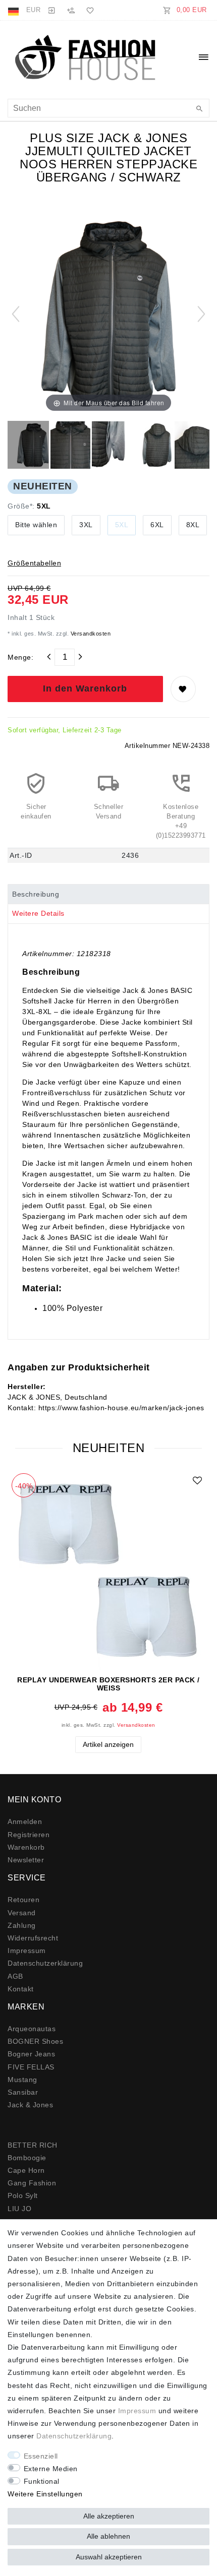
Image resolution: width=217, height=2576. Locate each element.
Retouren (23, 1900)
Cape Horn (26, 2170)
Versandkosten (90, 634)
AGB (15, 1976)
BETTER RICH (33, 2145)
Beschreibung (36, 894)
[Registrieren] (71, 10)
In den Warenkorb (85, 688)
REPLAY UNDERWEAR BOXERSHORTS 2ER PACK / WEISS (108, 1684)
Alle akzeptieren (109, 2516)
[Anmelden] (51, 10)
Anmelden (25, 1821)
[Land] (14, 10)
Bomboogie (27, 2158)
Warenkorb (26, 1847)
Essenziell (41, 2456)
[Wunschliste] (88, 10)
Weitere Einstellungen (45, 2494)
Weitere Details (38, 913)
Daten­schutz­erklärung (45, 1963)
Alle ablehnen (108, 2536)
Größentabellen (34, 563)
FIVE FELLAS (31, 2067)
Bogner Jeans (31, 2054)
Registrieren (29, 1835)
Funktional (42, 2481)
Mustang (22, 2080)
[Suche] (199, 109)
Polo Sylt (23, 2195)
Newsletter (26, 1860)
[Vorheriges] (16, 314)
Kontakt (21, 1989)
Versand (22, 1913)
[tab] (108, 894)
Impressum (27, 1951)
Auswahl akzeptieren (109, 2557)
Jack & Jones (30, 2105)
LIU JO (19, 2209)
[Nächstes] (201, 314)
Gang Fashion (32, 2183)
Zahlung (22, 1925)
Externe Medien (51, 2469)
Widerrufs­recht (33, 1938)
